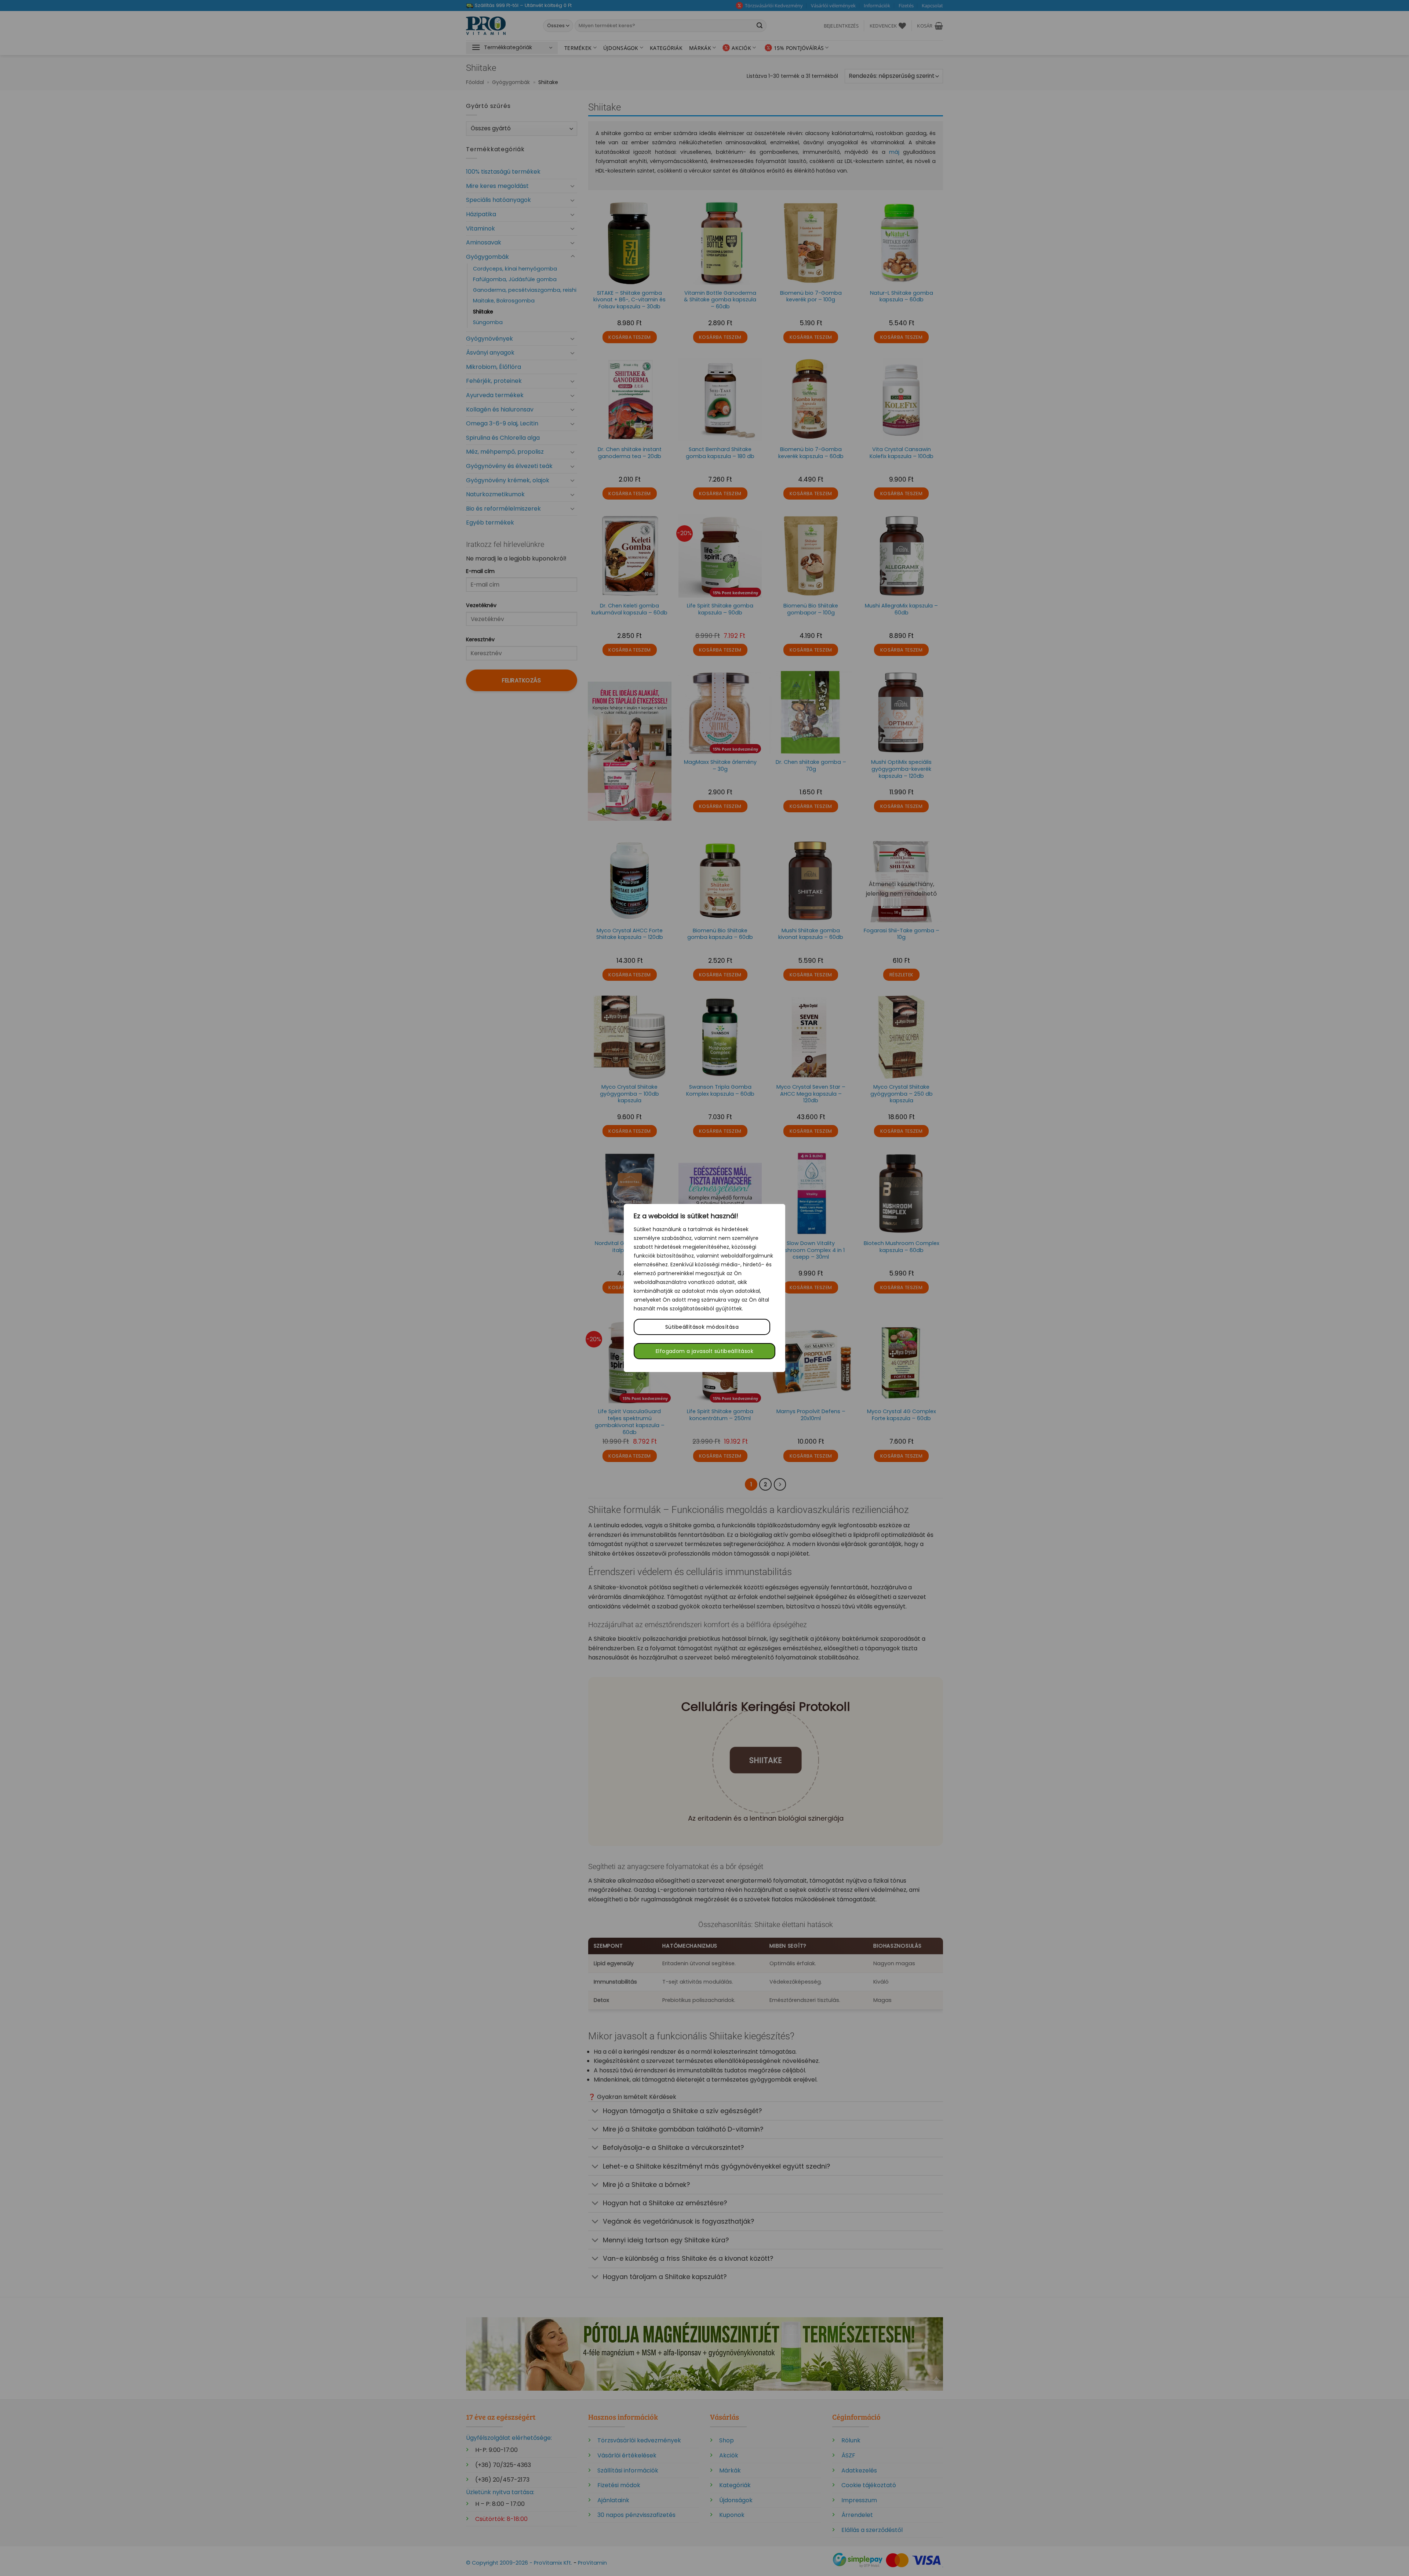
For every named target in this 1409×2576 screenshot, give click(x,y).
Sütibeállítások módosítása (702, 1327)
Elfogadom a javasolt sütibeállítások (704, 1351)
